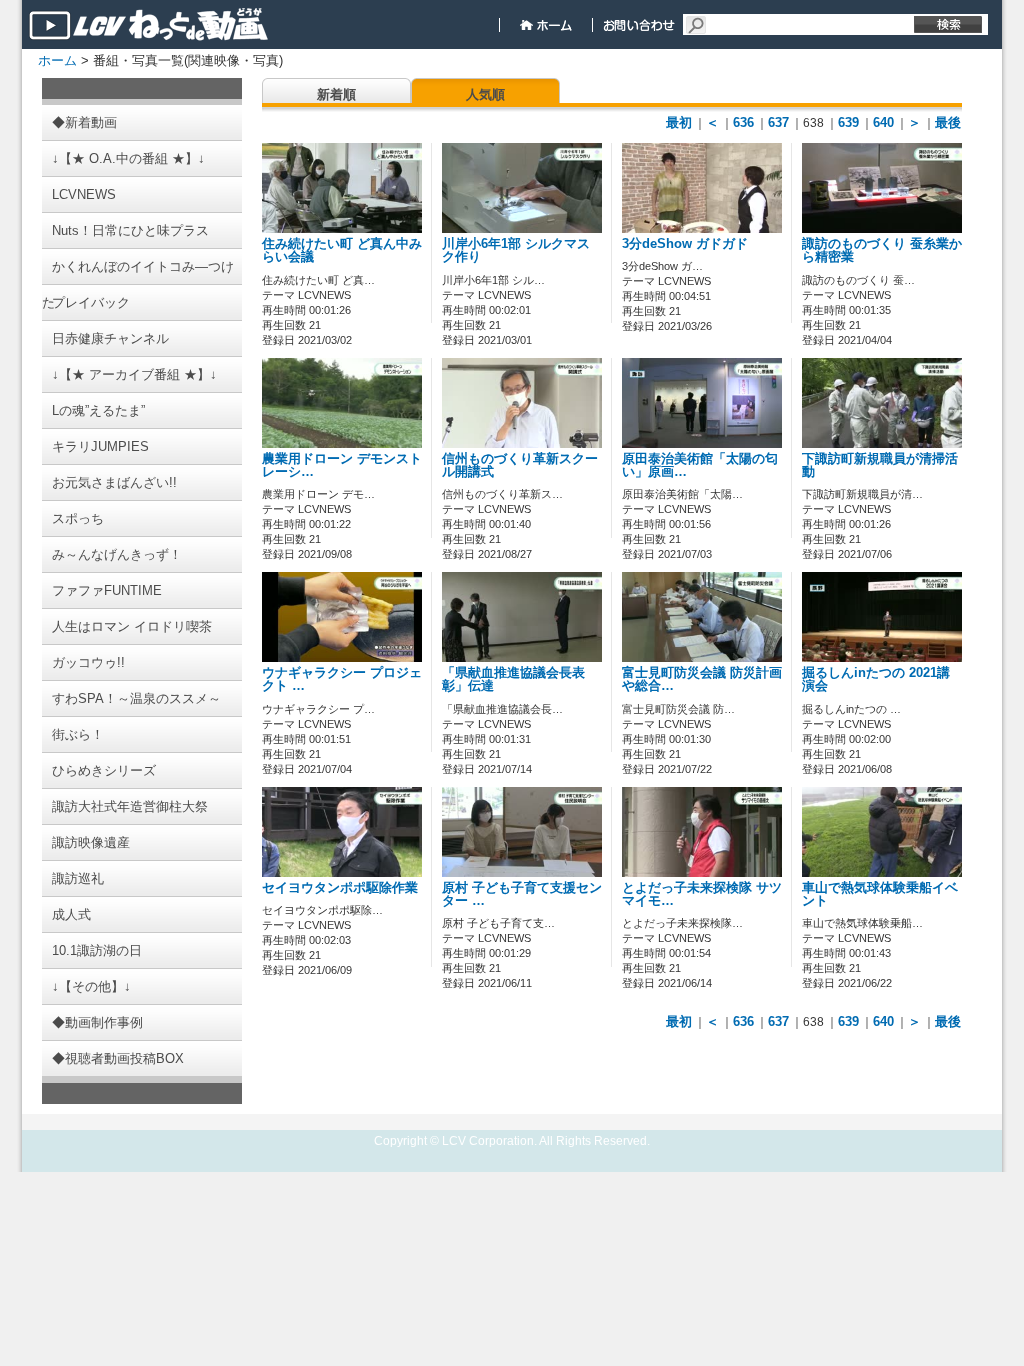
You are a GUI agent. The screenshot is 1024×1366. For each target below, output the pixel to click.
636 (743, 122)
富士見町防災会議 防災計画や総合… (702, 679)
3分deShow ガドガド (685, 244)
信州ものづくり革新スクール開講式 (520, 465)
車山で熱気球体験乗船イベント (880, 894)
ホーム (57, 60)
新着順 (336, 94)
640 (883, 122)
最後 (948, 122)
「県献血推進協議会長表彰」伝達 (513, 679)
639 (848, 122)
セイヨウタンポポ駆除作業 (340, 888)
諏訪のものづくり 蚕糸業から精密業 (882, 250)
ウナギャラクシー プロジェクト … (342, 679)
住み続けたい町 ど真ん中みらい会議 (342, 250)
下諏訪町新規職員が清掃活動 (880, 465)
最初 (679, 122)
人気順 (485, 94)
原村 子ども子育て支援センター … (522, 894)
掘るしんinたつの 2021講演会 (876, 679)
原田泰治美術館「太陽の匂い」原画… (700, 465)
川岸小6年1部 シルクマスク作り (516, 250)
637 (778, 122)
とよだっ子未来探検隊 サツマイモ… (702, 894)
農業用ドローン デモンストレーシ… (342, 465)
